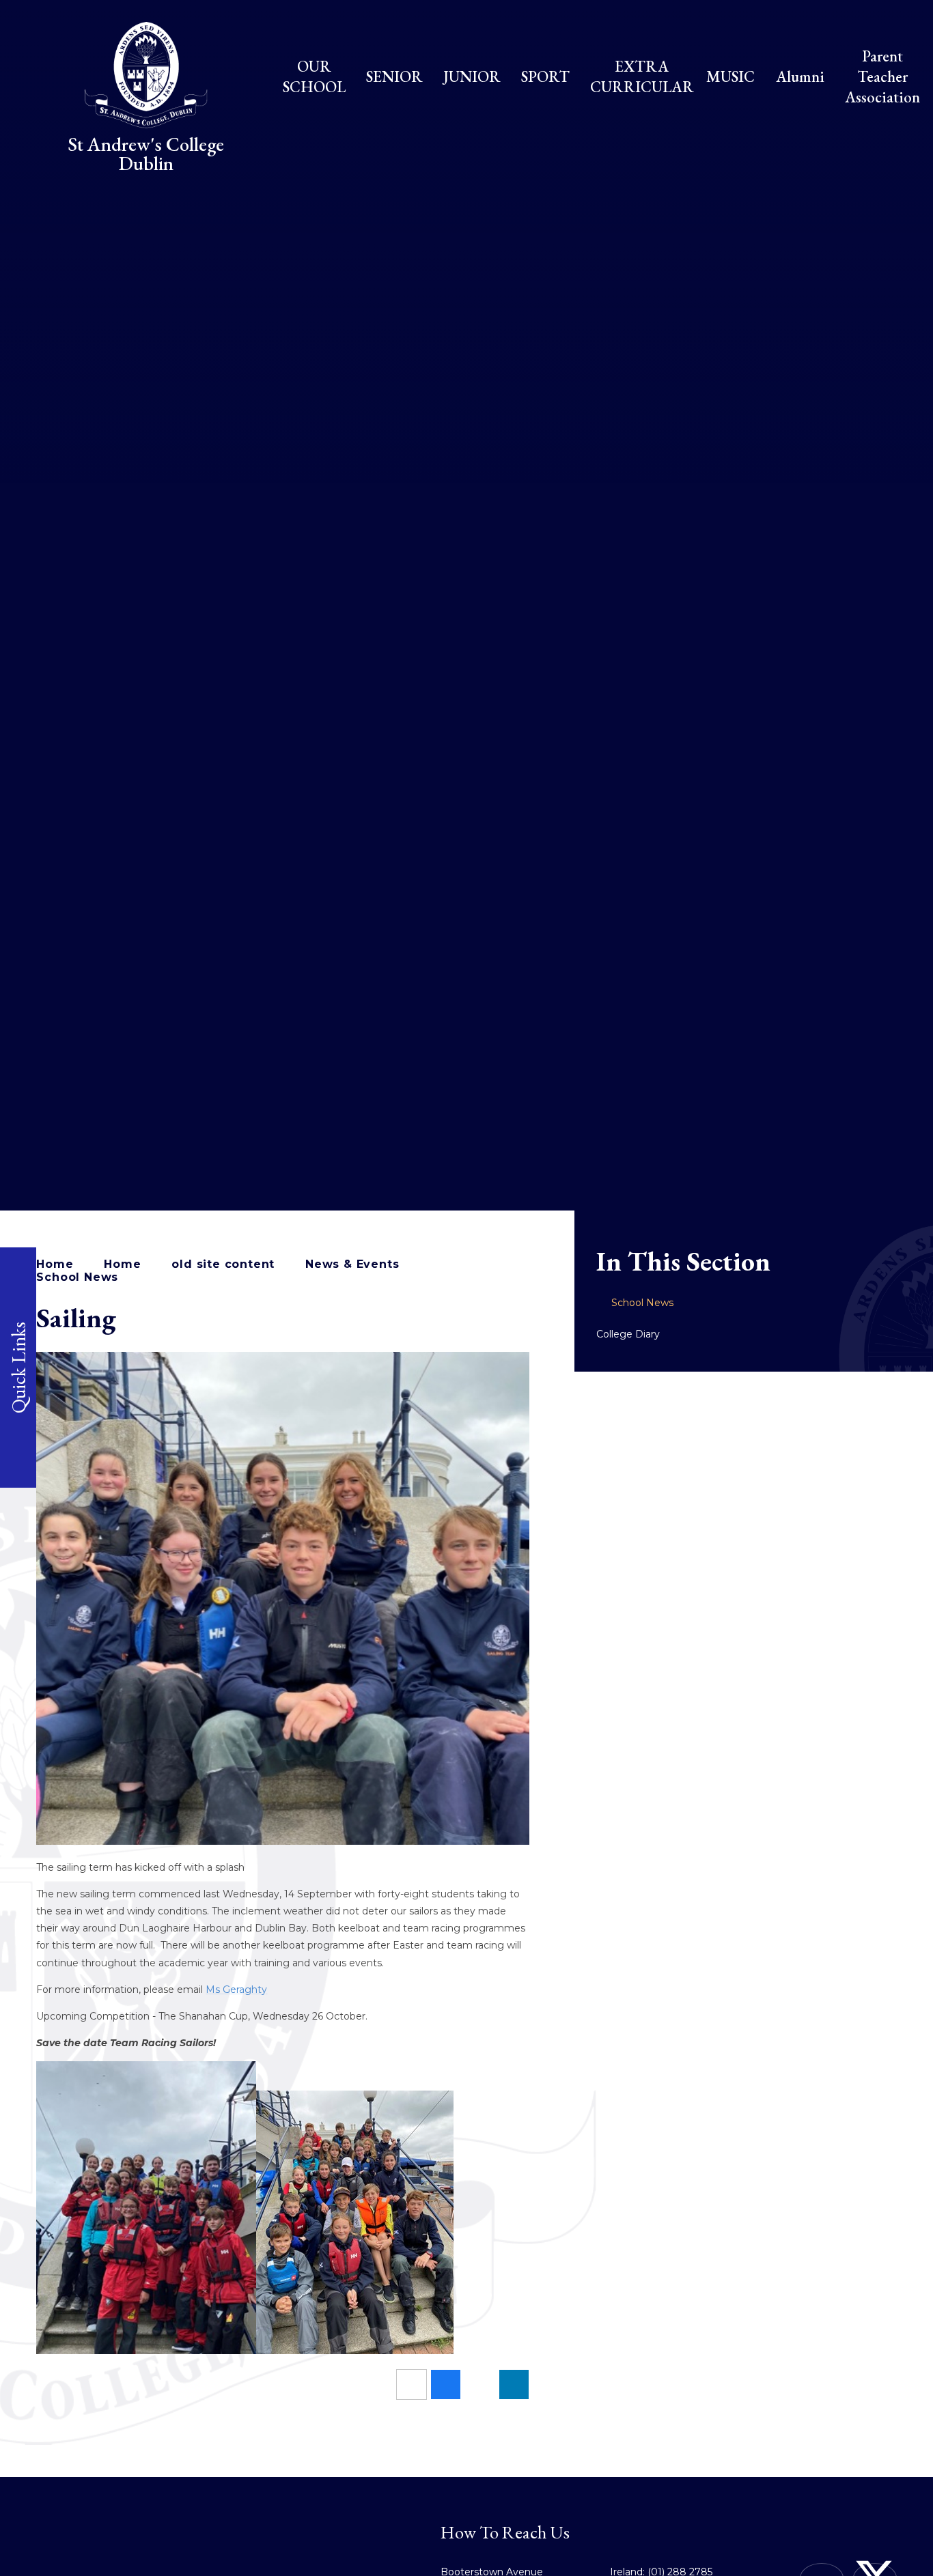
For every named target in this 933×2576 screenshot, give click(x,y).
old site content (223, 1264)
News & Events (352, 1264)
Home (55, 1264)
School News (77, 1277)
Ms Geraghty (236, 1990)
